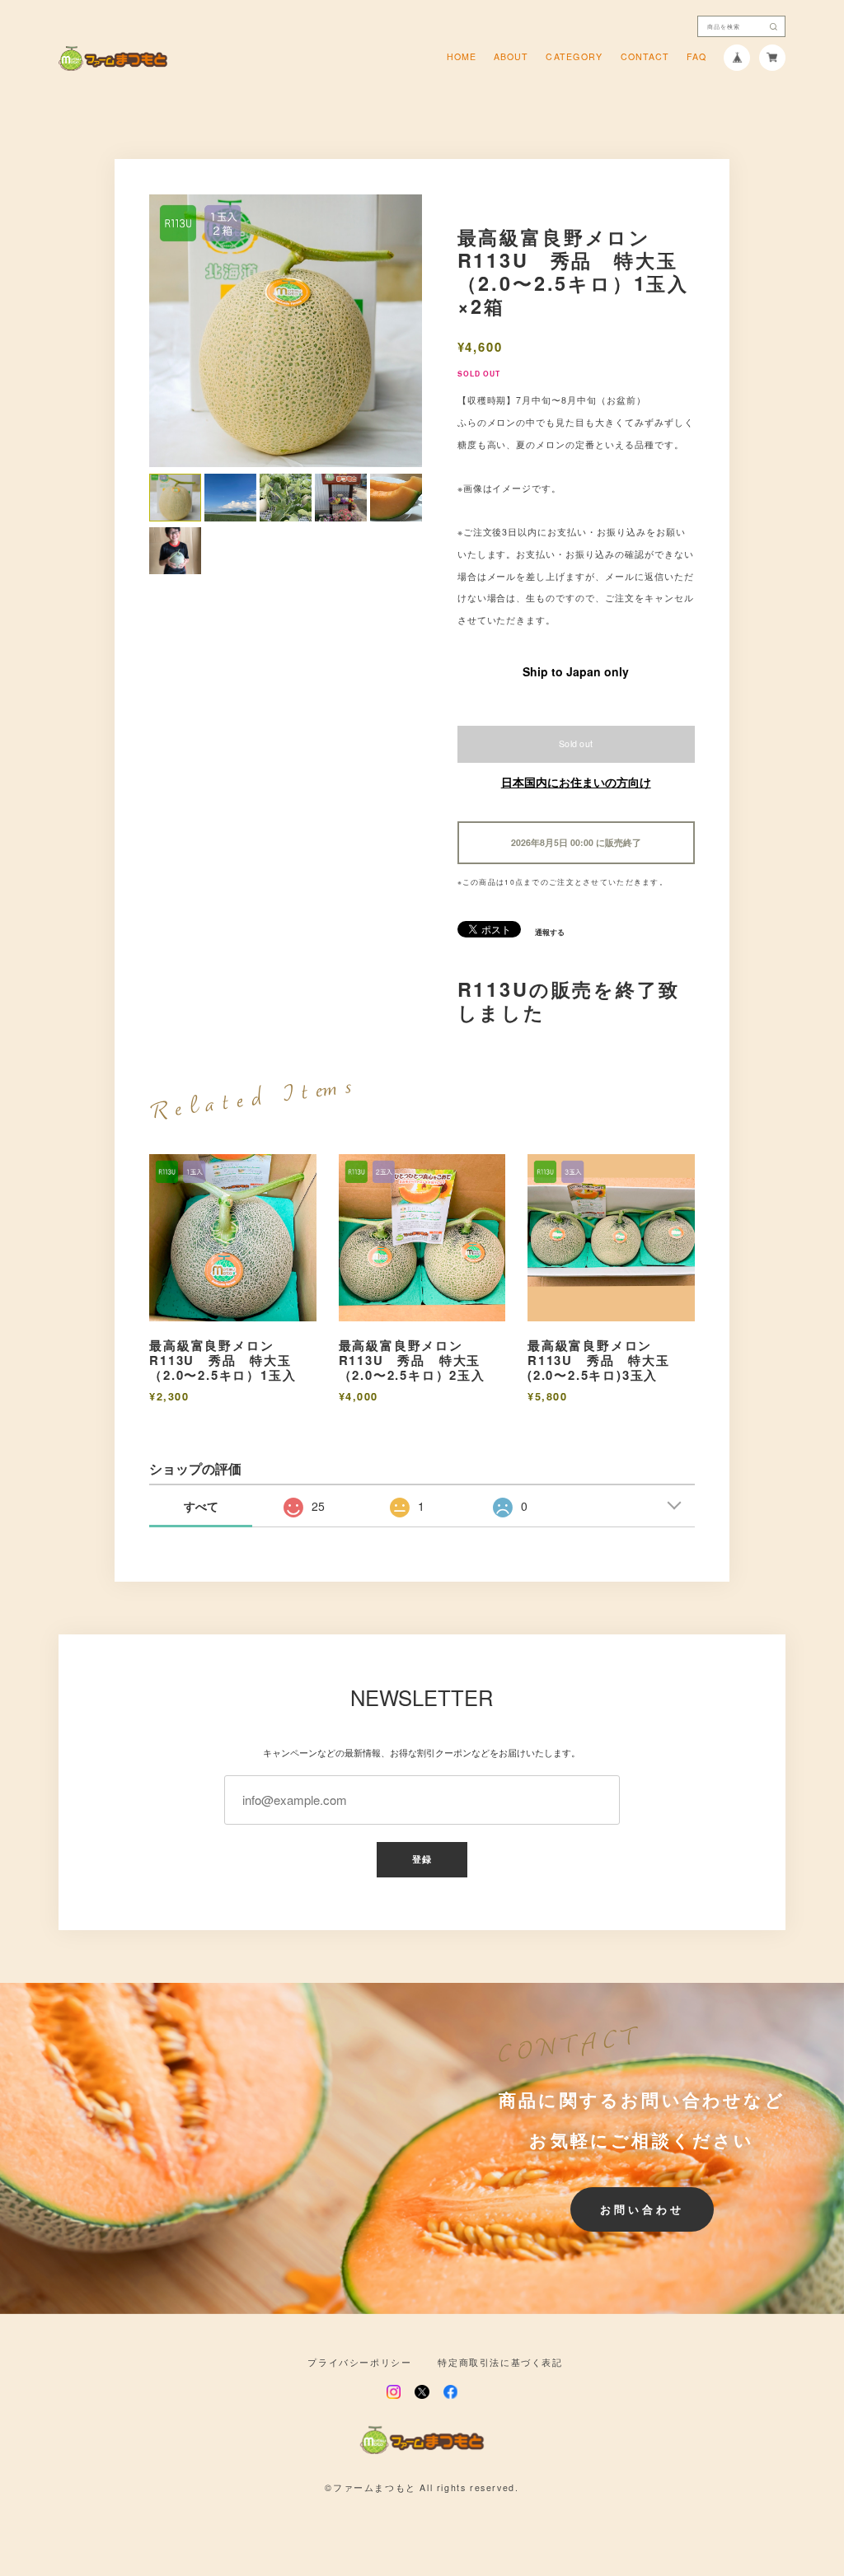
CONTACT (645, 57)
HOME (462, 57)
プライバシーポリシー (359, 2363)
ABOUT (511, 57)
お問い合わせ (642, 2209)
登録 (422, 1859)
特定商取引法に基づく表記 (500, 2363)
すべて (201, 1506)
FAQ (696, 57)
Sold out (576, 743)
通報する (550, 933)
